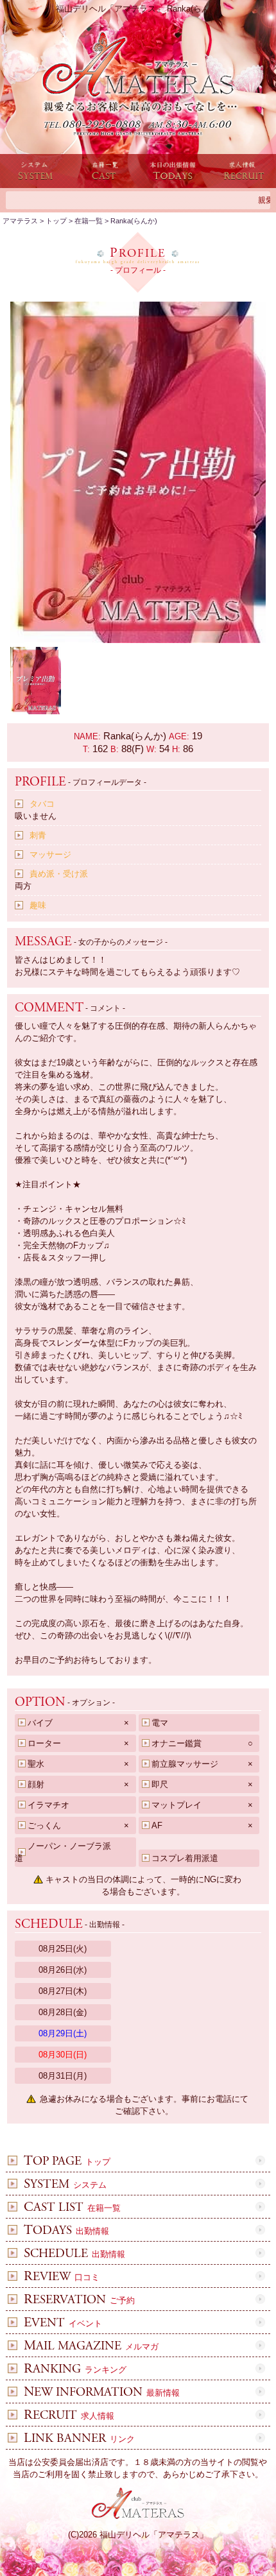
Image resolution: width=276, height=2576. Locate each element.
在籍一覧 (72, 2208)
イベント (63, 2323)
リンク (79, 2439)
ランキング (75, 2370)
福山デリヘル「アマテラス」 (154, 2535)
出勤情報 (66, 2231)
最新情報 (102, 2393)
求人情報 (69, 2416)
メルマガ (91, 2347)
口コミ (62, 2277)
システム (65, 2185)
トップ (67, 2162)
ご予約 (79, 2300)
